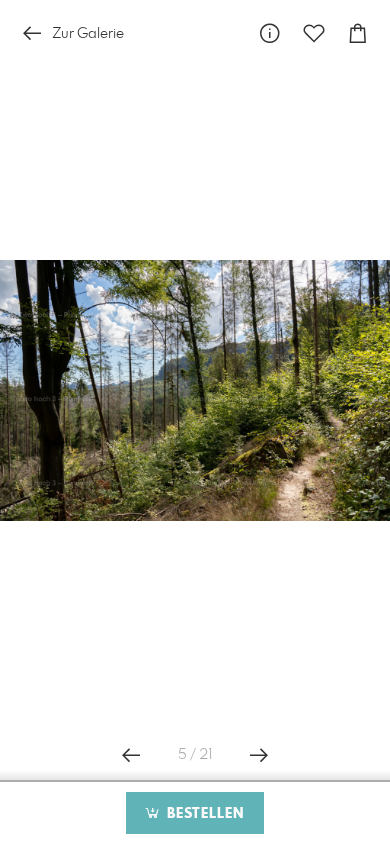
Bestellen (203, 814)
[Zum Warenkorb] (358, 33)
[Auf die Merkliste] (314, 33)
